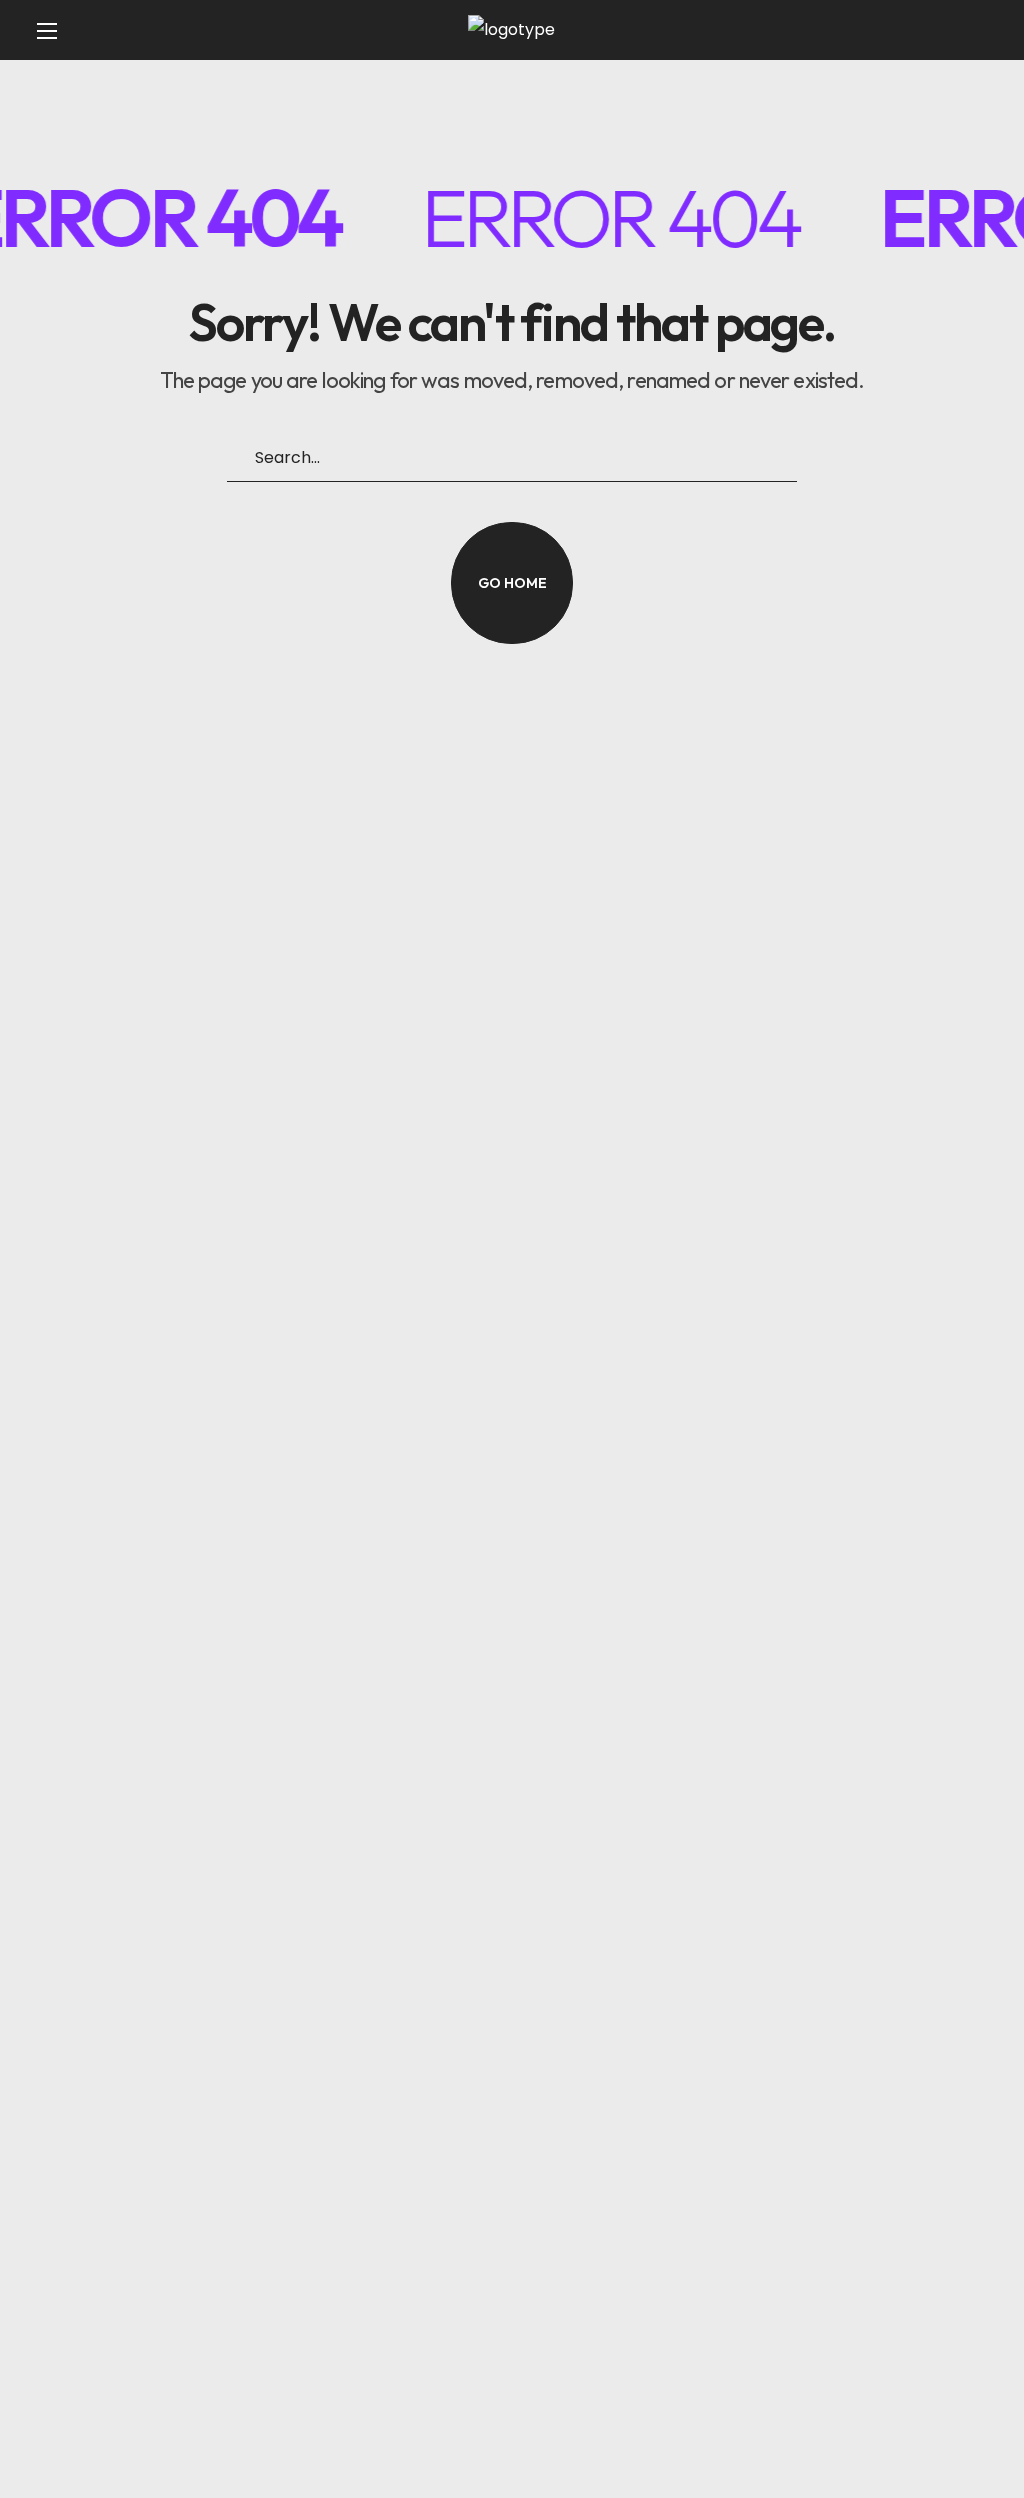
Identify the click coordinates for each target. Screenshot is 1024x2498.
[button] (962, 30)
